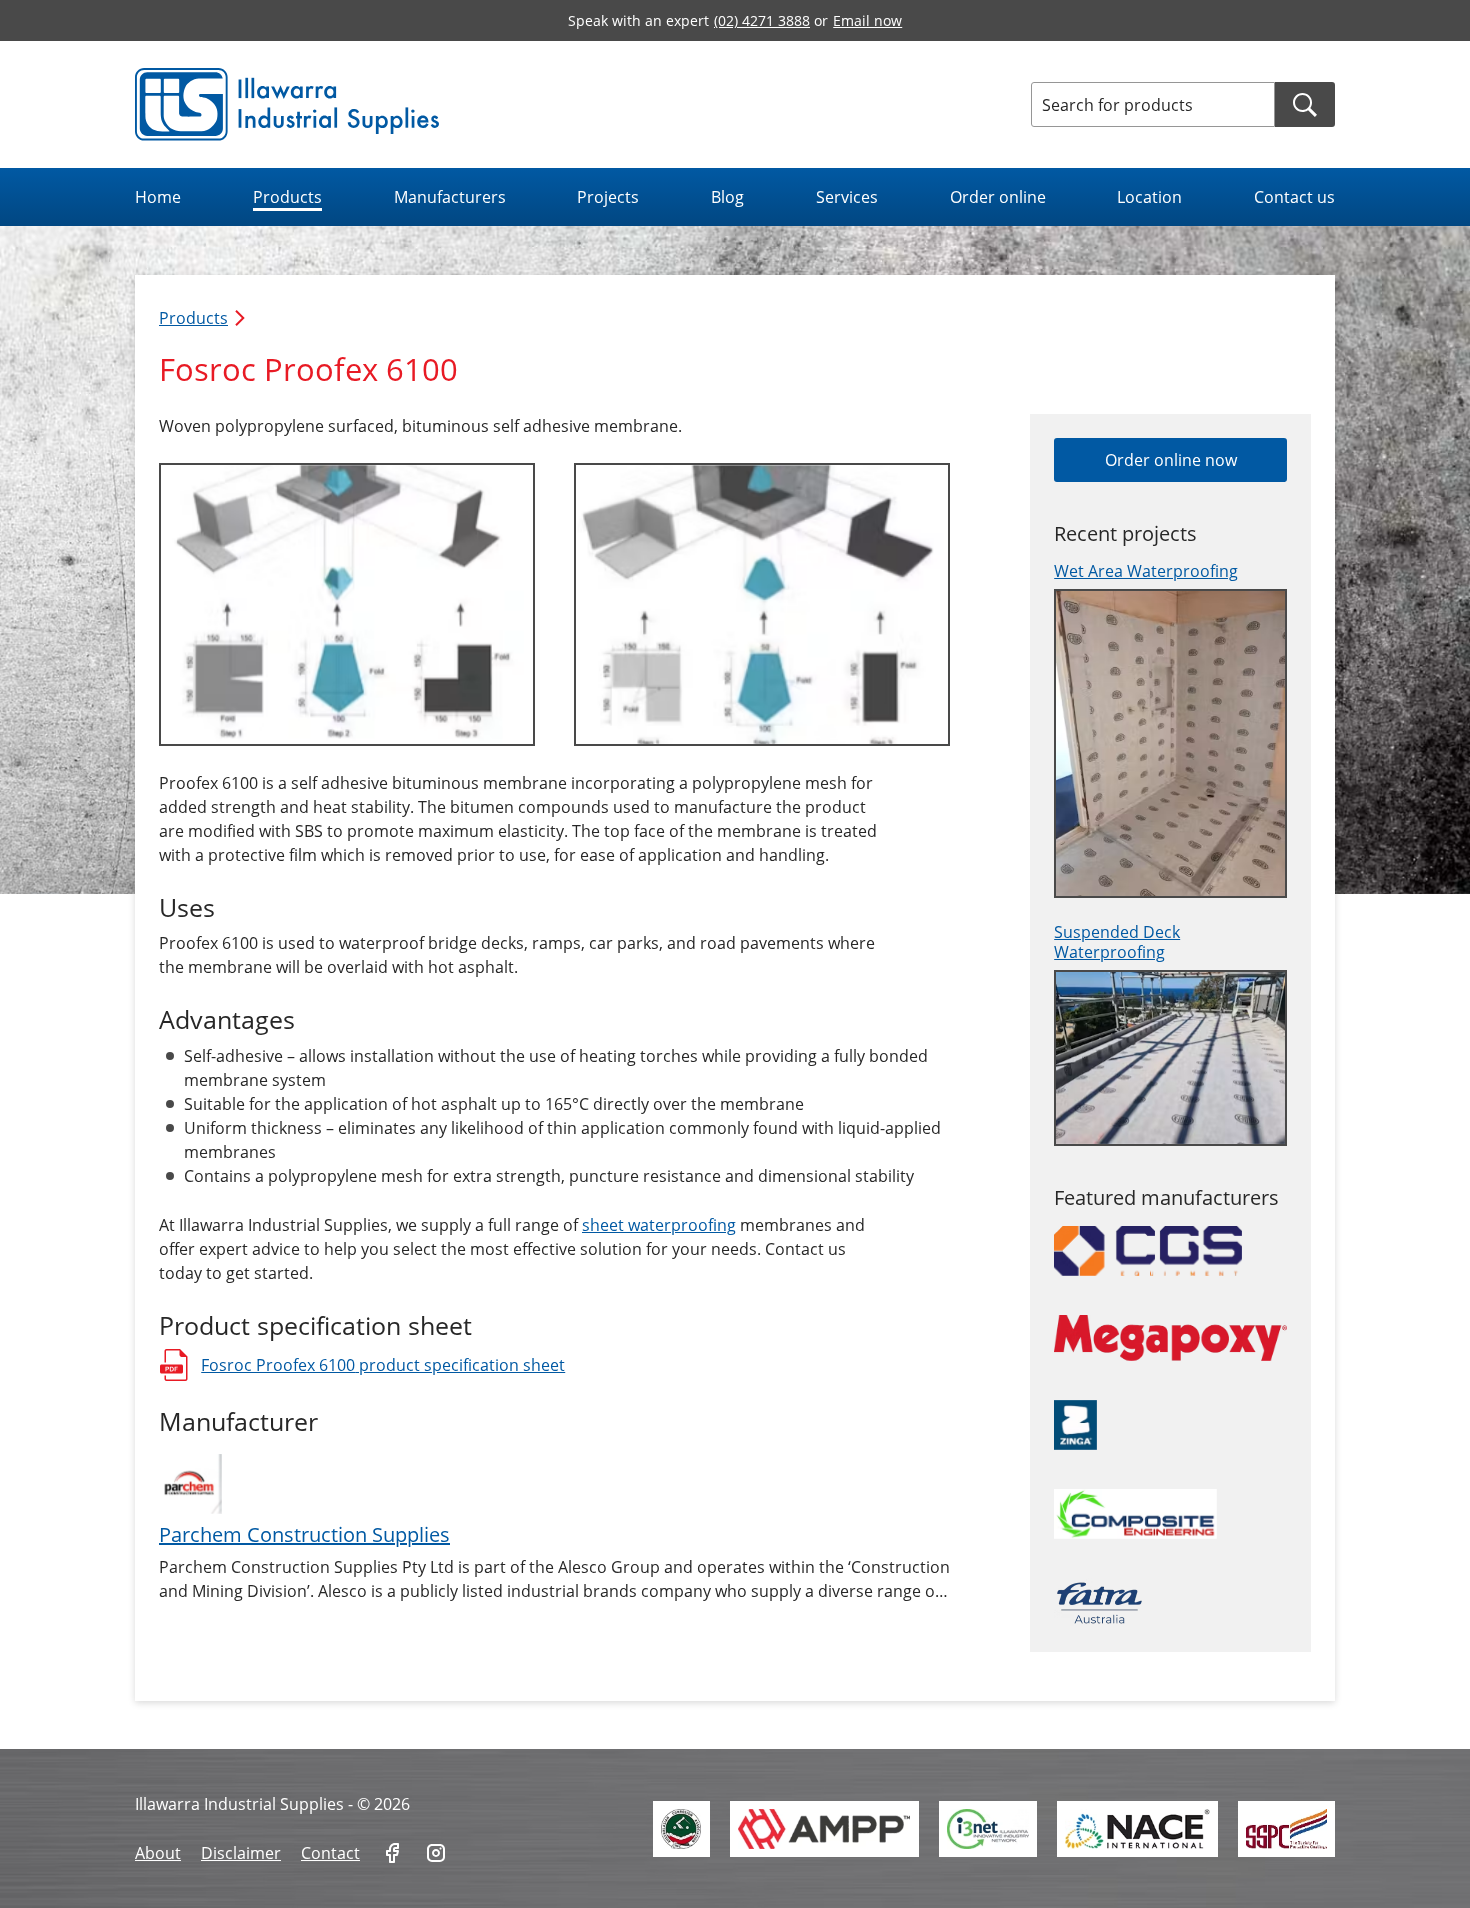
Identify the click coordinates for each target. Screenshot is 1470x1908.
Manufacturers (450, 197)
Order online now (1171, 460)
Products (287, 197)
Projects (608, 197)
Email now (867, 20)
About (158, 1853)
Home (158, 197)
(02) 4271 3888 (762, 20)
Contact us (1294, 197)
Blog (727, 197)
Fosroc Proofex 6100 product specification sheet (362, 1367)
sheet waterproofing (659, 1225)
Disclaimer (241, 1853)
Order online (998, 197)
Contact (330, 1853)
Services (847, 197)
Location (1149, 197)
